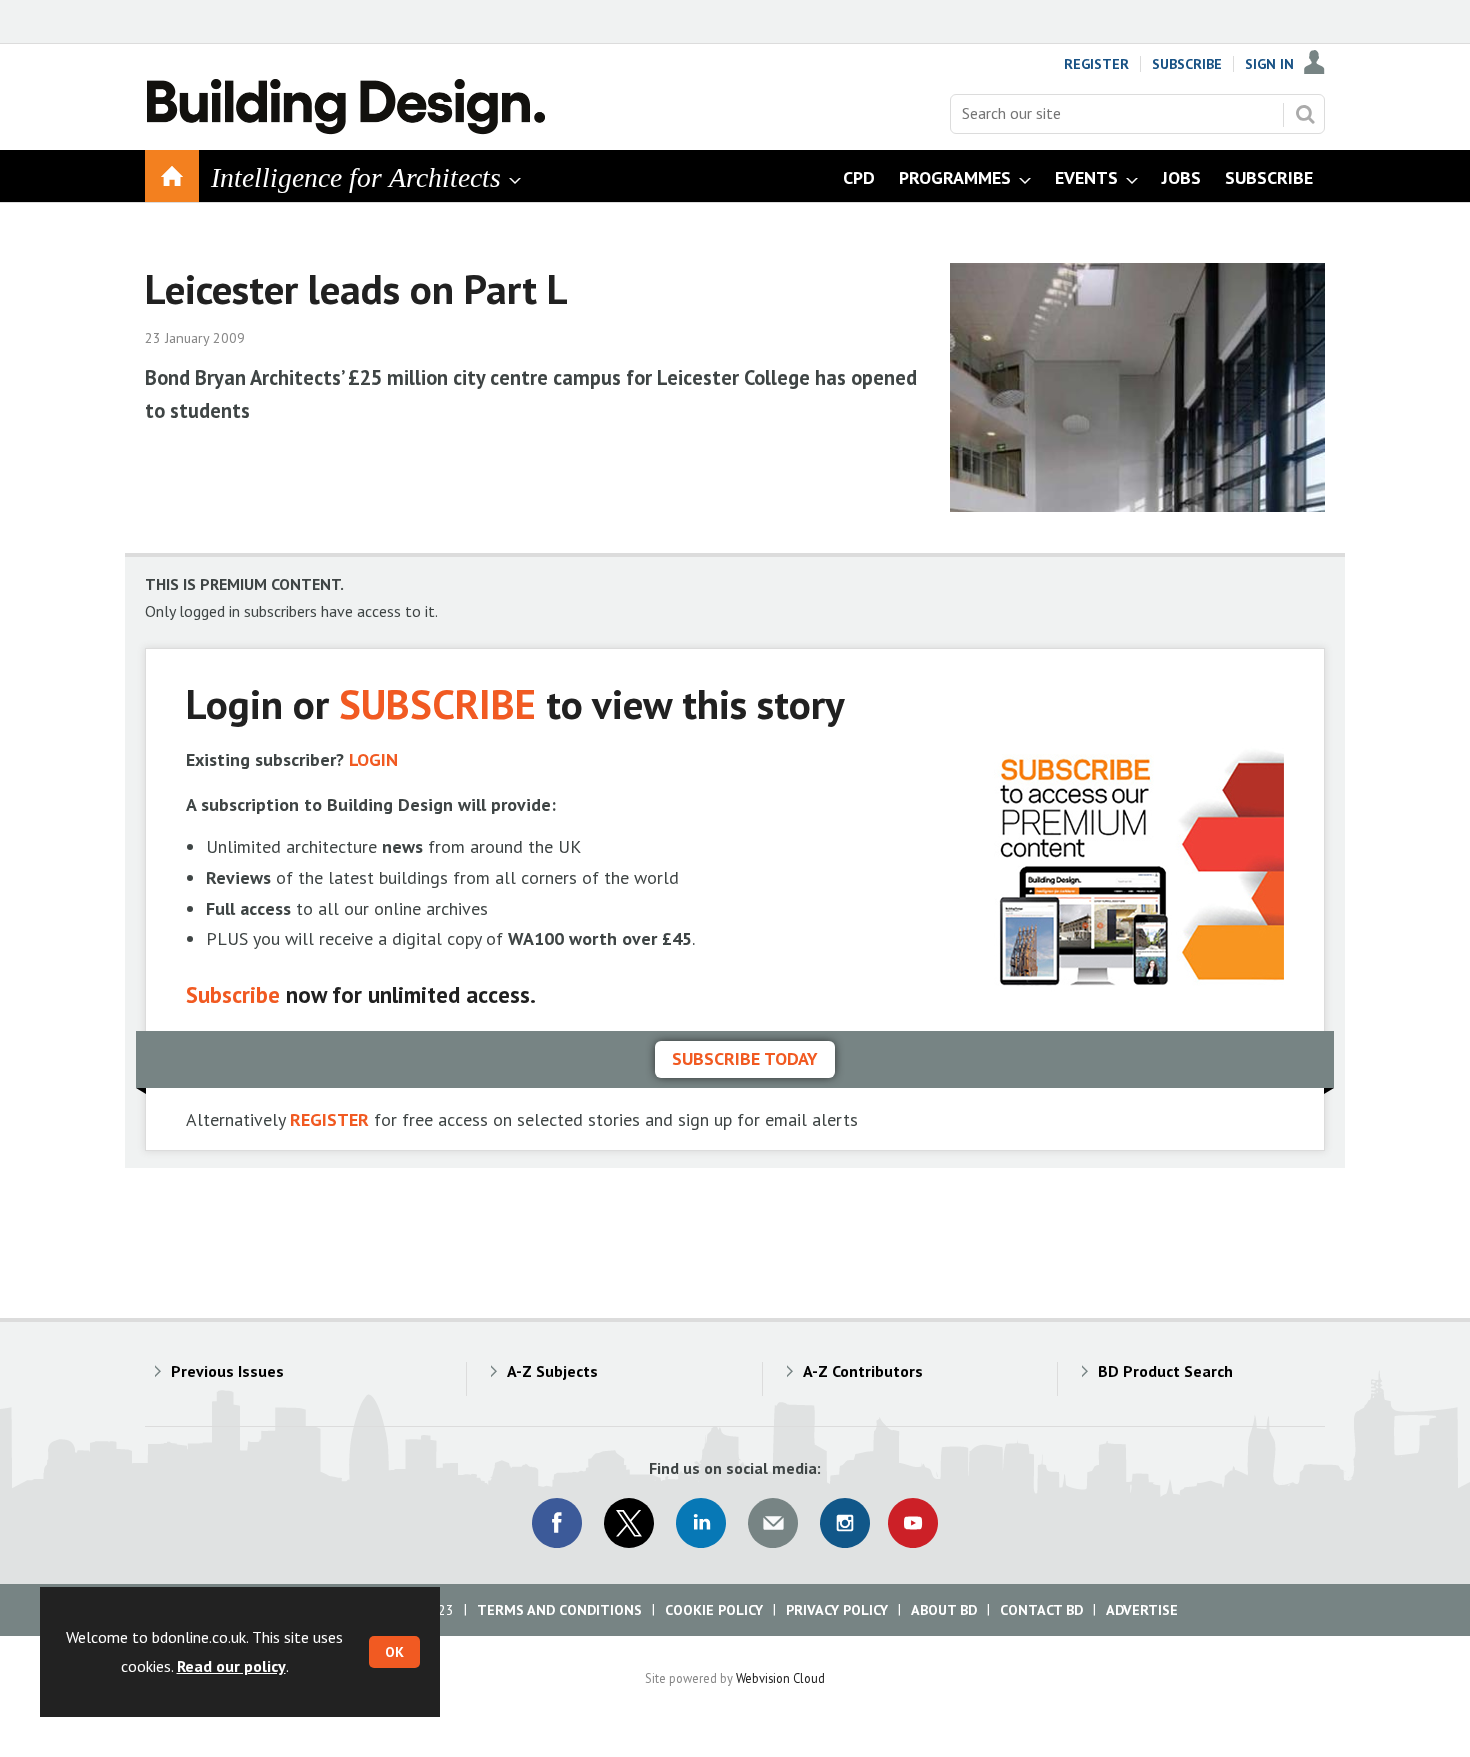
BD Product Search (1165, 1371)
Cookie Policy (714, 1610)
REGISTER (329, 1119)
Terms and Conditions (559, 1610)
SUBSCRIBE (437, 703)
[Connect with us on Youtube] (913, 1523)
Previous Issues (227, 1371)
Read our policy (231, 1666)
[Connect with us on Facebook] (557, 1523)
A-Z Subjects (552, 1371)
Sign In (1269, 64)
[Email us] (773, 1523)
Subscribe (1187, 64)
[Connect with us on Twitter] (629, 1523)
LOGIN (373, 759)
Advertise (1142, 1610)
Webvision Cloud (780, 1678)
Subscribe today (745, 1058)
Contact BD (1041, 1610)
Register (1096, 64)
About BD (944, 1610)
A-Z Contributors (863, 1371)
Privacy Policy (837, 1610)
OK (394, 1652)
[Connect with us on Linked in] (701, 1523)
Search (1305, 114)
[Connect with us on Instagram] (845, 1523)
